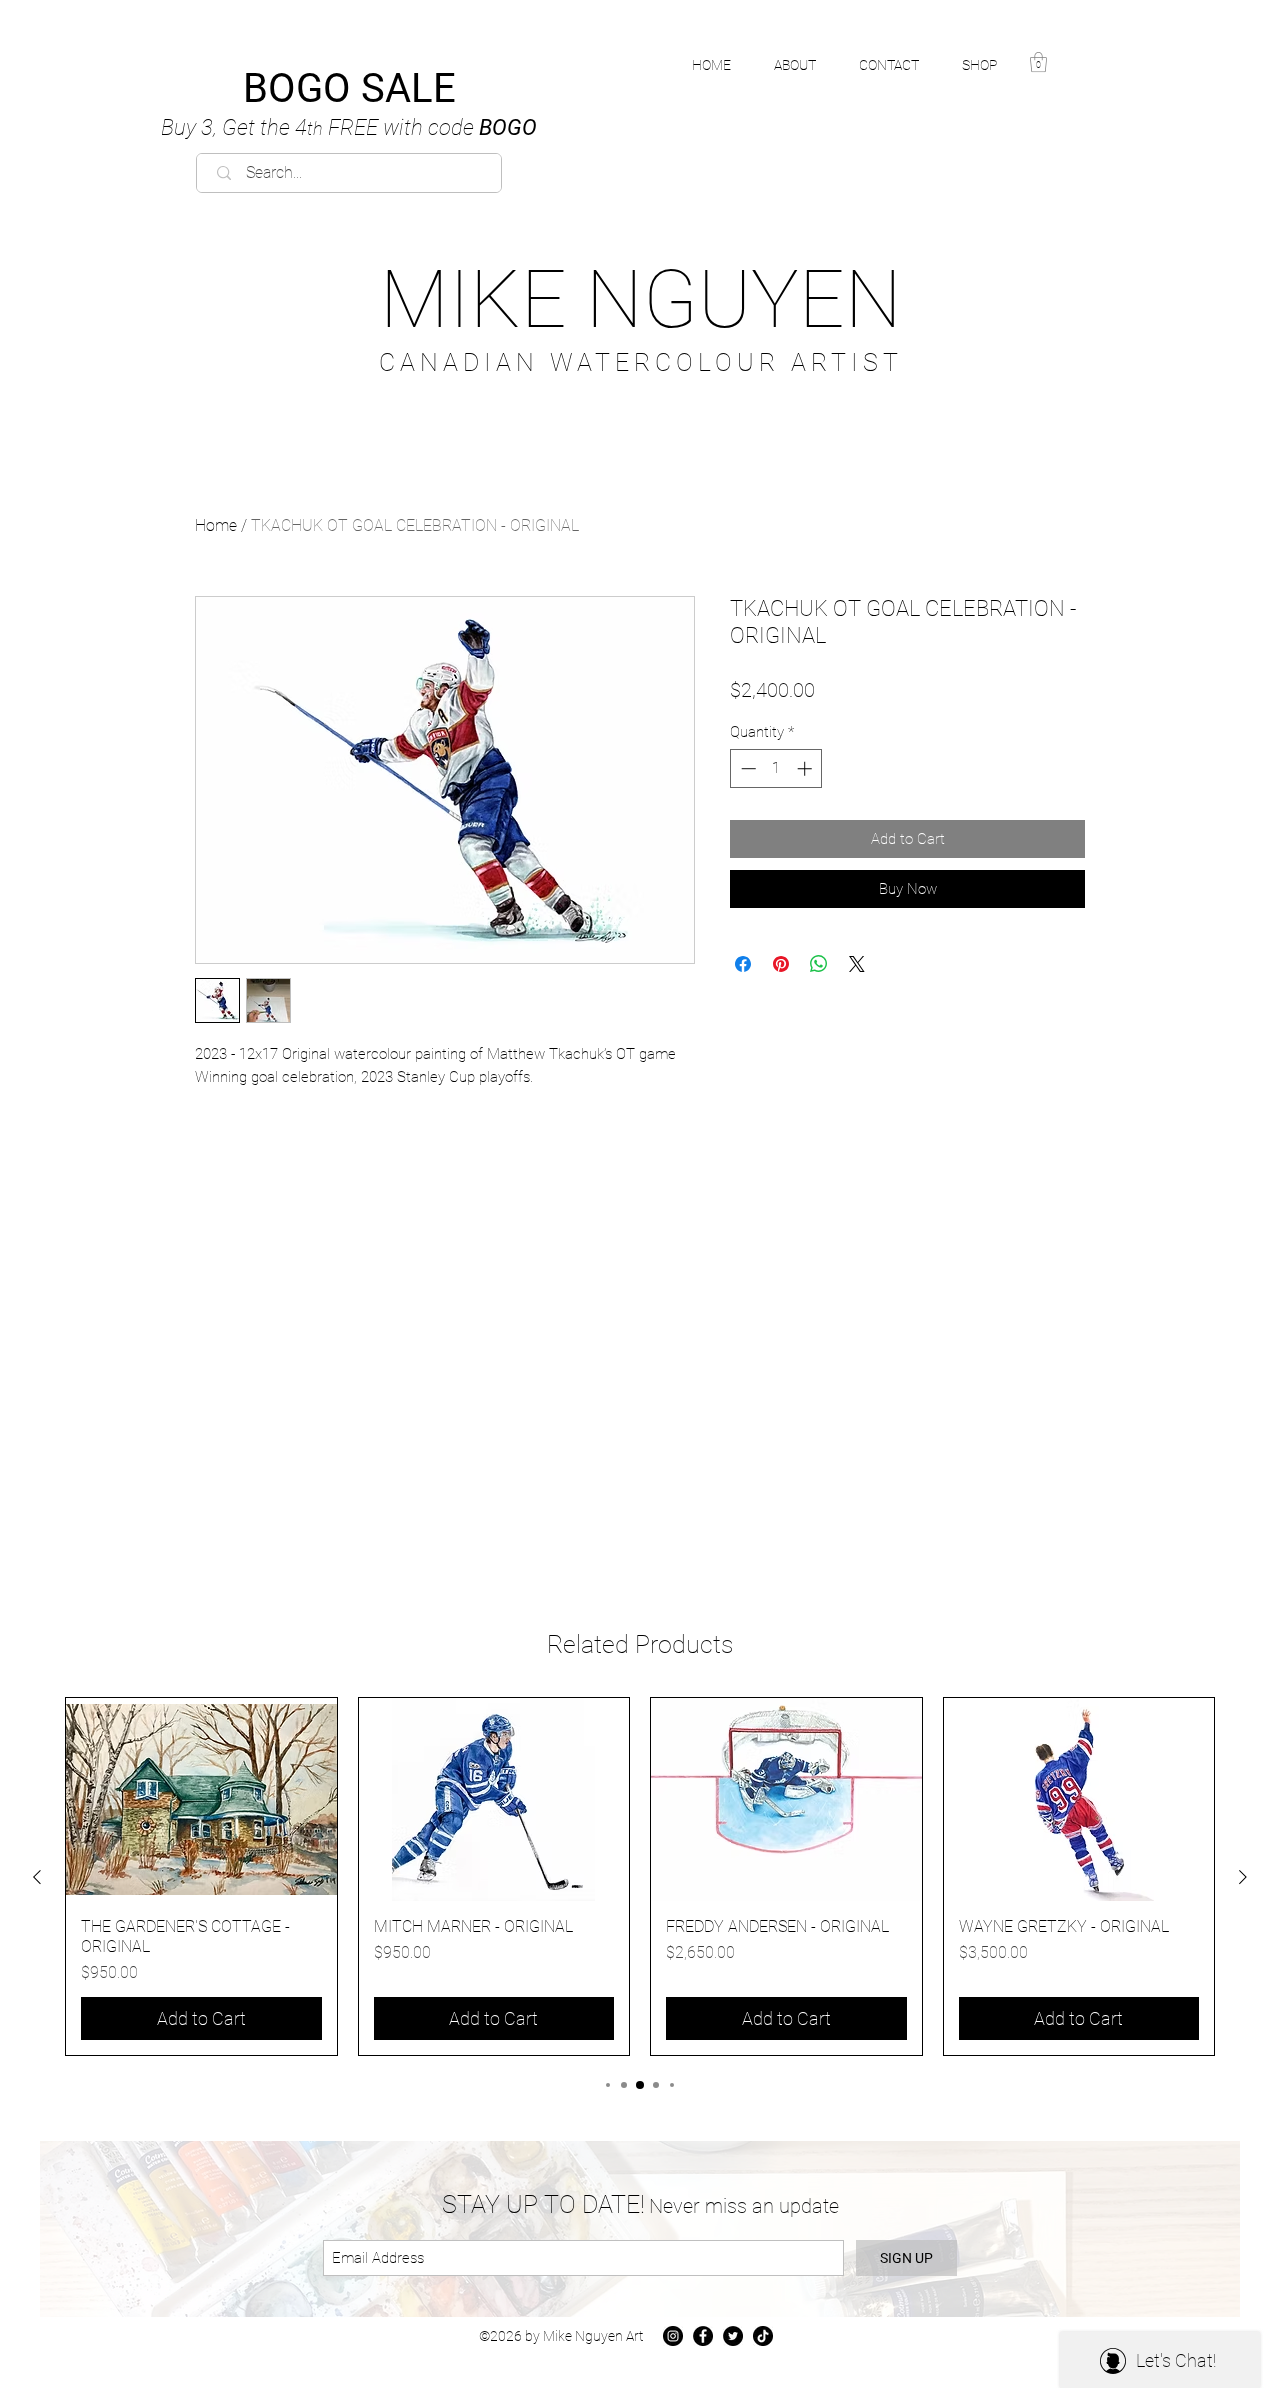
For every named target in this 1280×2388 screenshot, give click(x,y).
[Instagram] (673, 2336)
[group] (640, 1876)
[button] (990, 65)
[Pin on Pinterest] (781, 964)
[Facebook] (703, 2336)
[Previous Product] (37, 1877)
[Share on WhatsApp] (819, 964)
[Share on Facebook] (743, 964)
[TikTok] (763, 2336)
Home (216, 525)
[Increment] (806, 768)
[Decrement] (746, 768)
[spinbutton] (776, 768)
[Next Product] (1243, 1877)
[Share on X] (857, 964)
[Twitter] (733, 2336)
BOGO (349, 127)
